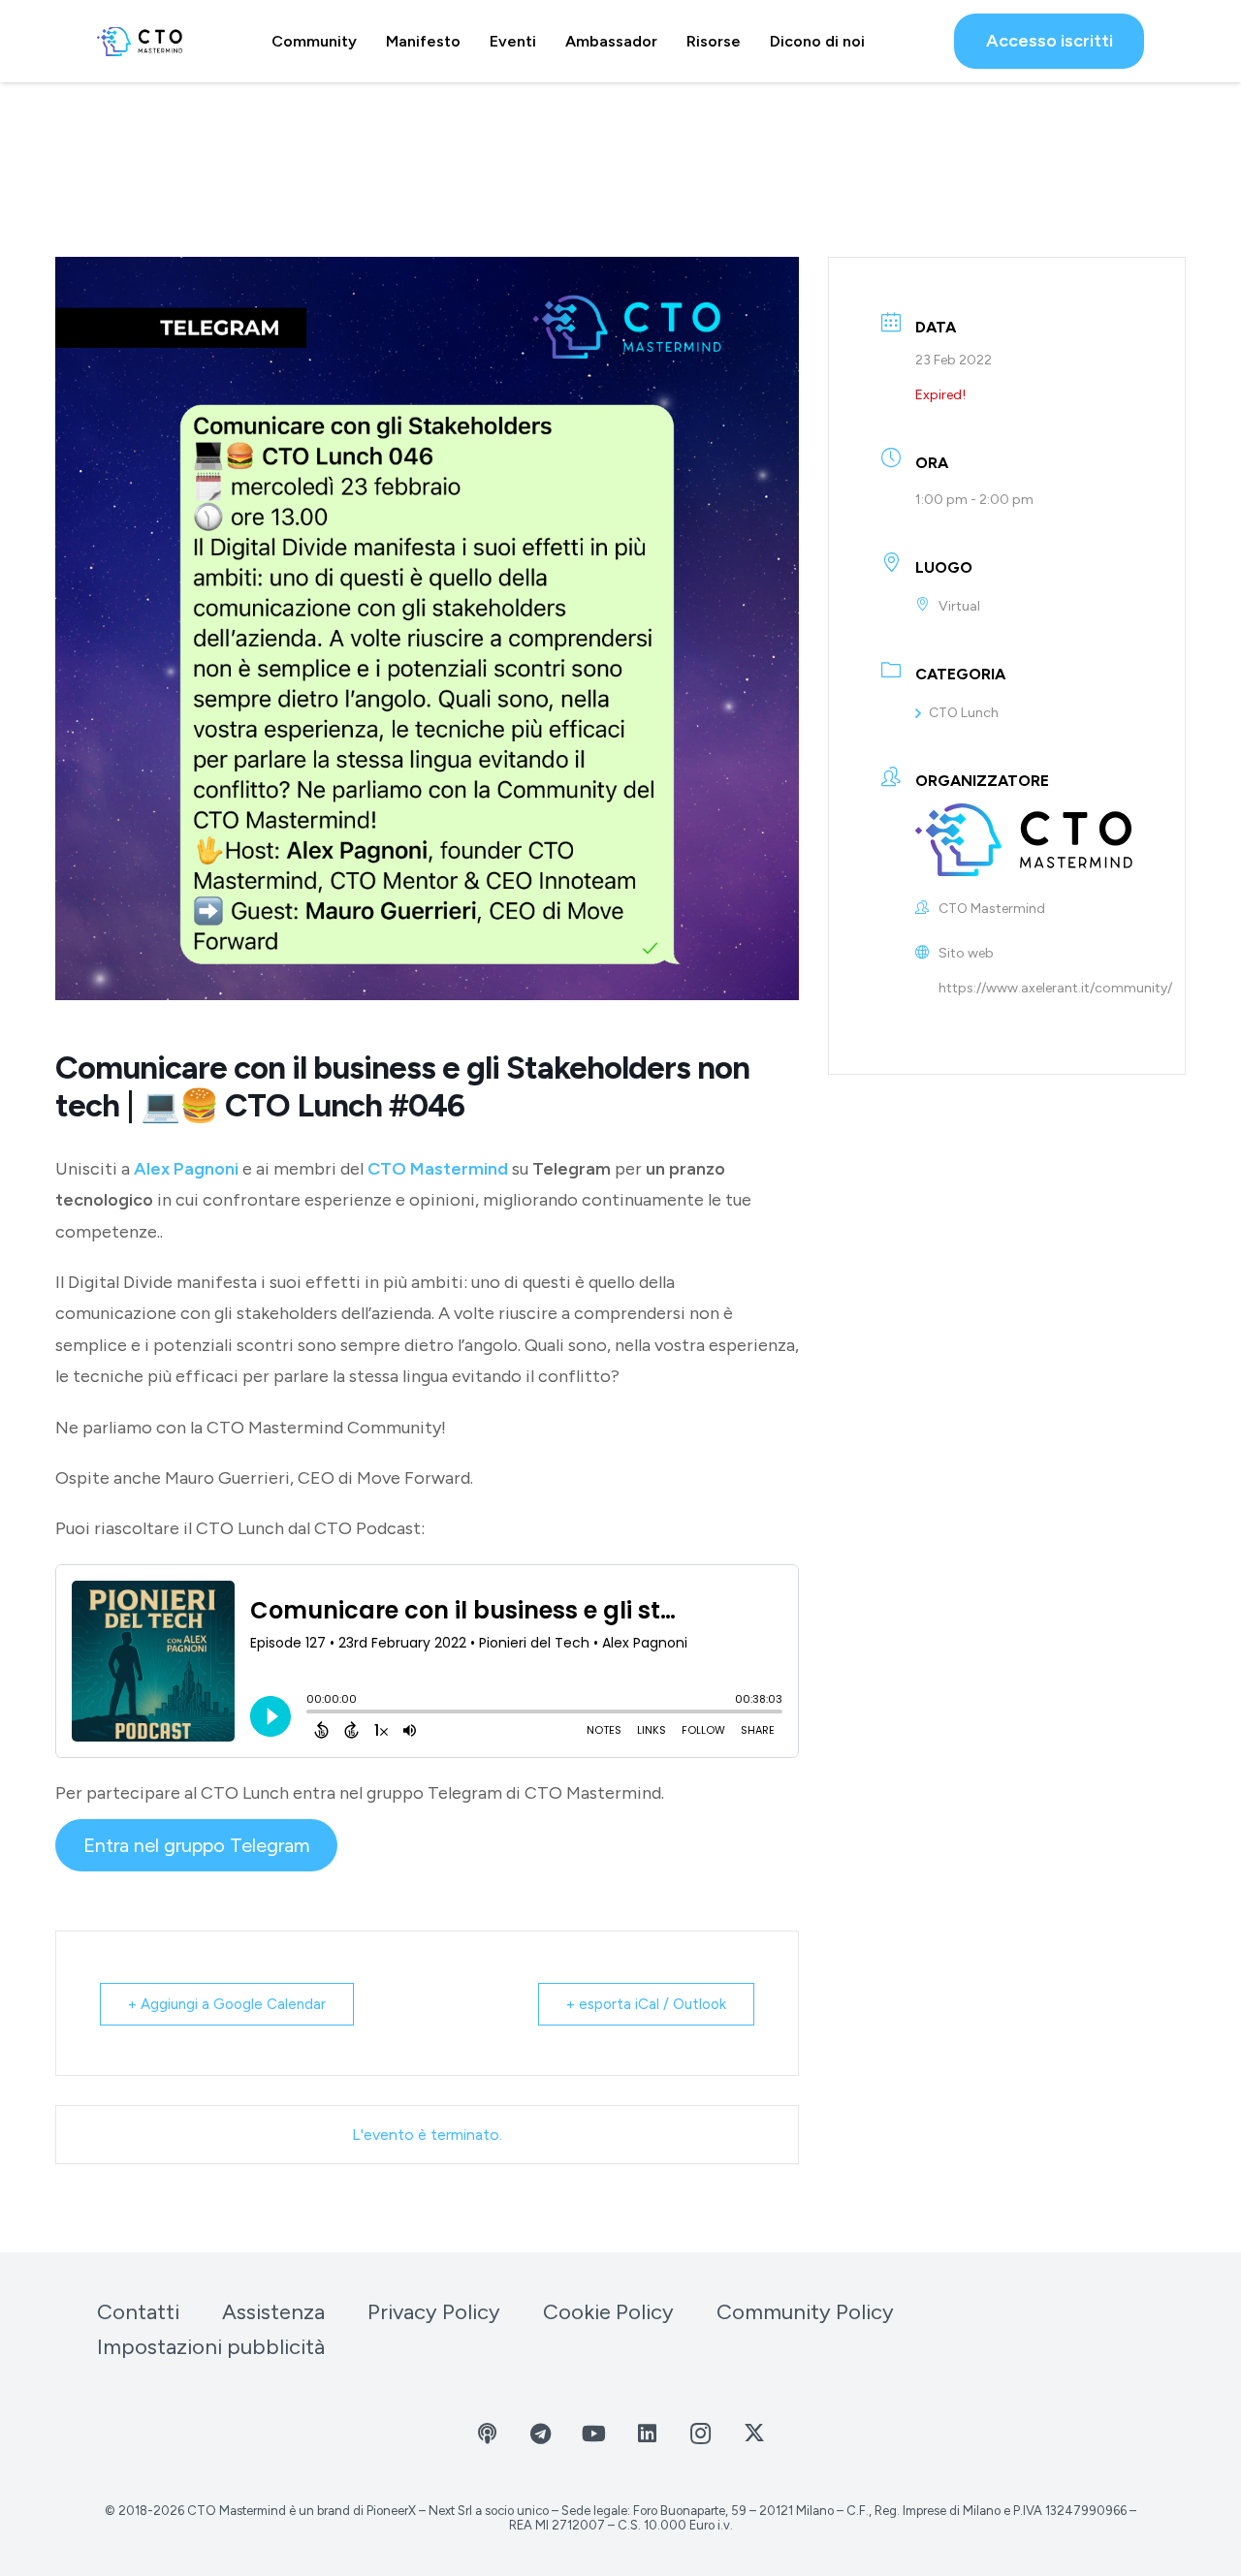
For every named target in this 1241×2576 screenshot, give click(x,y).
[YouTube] (594, 2434)
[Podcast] (487, 2434)
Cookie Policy (608, 2312)
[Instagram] (700, 2434)
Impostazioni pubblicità (211, 2347)
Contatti (138, 2312)
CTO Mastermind (438, 1169)
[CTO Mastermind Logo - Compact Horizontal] (140, 42)
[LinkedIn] (647, 2434)
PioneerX (391, 2511)
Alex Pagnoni (186, 1169)
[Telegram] (541, 2434)
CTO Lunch (964, 713)
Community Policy (805, 2312)
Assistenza (273, 2312)
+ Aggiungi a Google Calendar (227, 2004)
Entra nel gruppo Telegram (197, 1845)
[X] (754, 2434)
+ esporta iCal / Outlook (646, 2004)
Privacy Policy (434, 2312)
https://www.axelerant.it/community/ (1055, 988)
